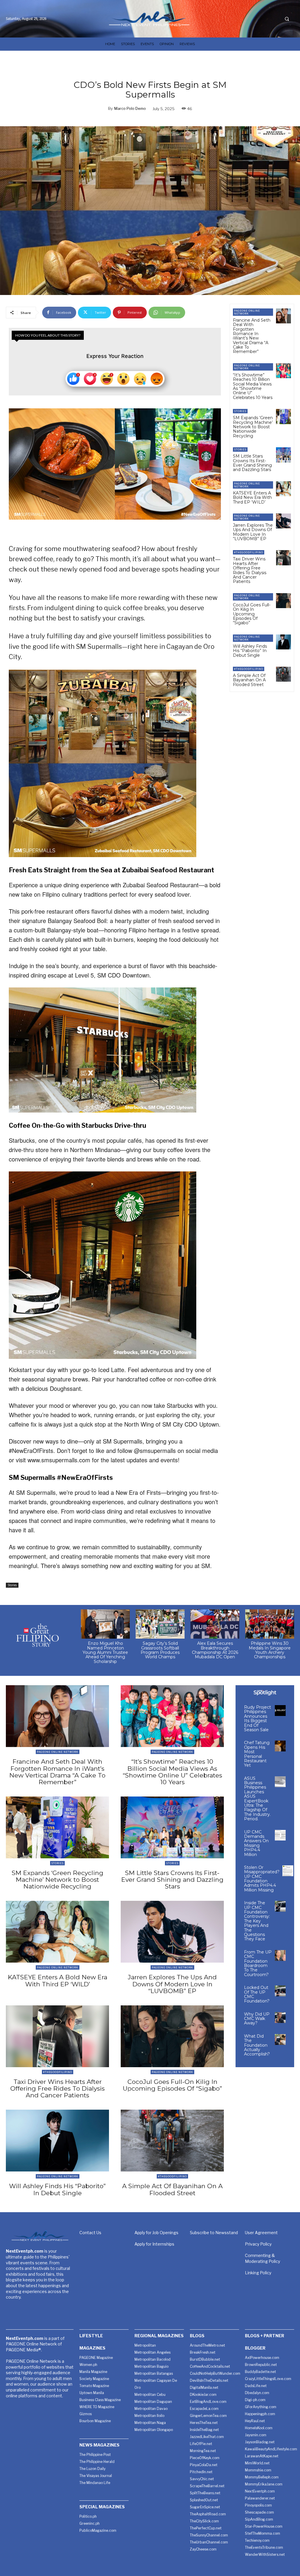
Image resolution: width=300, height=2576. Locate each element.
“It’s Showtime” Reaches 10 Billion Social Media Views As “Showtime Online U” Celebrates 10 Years (253, 386)
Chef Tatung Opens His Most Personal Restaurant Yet (257, 1754)
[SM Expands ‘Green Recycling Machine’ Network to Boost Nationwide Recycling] (283, 416)
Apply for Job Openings (156, 2233)
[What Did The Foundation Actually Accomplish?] (280, 2040)
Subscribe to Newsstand (214, 2233)
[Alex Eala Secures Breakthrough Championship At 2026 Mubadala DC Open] (215, 1624)
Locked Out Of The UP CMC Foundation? (257, 1994)
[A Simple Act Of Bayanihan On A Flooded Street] (283, 674)
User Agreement (261, 2233)
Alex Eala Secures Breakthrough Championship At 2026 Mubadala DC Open (215, 1650)
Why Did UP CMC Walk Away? (257, 2019)
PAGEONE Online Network (247, 312)
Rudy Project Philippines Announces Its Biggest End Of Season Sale (258, 1718)
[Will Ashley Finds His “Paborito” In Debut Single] (283, 642)
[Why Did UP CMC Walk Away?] (280, 2018)
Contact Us (90, 2233)
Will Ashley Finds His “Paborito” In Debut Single (250, 651)
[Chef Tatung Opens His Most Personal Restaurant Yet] (280, 1746)
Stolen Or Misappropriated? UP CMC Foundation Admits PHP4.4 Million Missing (262, 1879)
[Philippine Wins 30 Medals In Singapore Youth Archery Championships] (270, 1624)
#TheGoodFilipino (249, 552)
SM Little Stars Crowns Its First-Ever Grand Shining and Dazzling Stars (252, 463)
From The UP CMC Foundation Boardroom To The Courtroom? (258, 1963)
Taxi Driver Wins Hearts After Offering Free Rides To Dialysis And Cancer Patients (250, 570)
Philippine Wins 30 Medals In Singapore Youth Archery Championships (270, 1650)
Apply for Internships (154, 2244)
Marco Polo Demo (130, 108)
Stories (12, 1585)
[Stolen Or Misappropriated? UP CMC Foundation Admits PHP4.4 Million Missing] (288, 1871)
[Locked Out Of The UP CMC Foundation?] (280, 1991)
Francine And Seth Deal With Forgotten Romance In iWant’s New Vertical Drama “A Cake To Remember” (252, 336)
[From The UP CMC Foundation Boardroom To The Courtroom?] (280, 1955)
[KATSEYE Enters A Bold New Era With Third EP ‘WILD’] (283, 489)
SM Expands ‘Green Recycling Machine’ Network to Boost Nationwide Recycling (253, 427)
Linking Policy (258, 2273)
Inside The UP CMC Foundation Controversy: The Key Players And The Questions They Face (257, 1921)
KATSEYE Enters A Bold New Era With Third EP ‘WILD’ (252, 498)
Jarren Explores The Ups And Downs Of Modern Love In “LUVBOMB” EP (253, 532)
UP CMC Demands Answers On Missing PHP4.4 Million (256, 1843)
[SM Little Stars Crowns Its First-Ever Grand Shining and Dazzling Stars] (283, 455)
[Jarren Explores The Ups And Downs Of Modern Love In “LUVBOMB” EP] (283, 521)
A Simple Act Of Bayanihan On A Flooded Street (249, 680)
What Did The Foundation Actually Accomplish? (257, 2045)
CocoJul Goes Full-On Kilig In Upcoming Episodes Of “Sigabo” (252, 614)
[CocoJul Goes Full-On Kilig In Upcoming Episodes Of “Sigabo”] (283, 601)
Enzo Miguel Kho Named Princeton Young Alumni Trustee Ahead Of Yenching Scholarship (105, 1652)
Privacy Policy (258, 2244)
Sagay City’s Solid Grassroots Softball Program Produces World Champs (160, 1650)
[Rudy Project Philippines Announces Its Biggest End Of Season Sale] (280, 1711)
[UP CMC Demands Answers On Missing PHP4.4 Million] (280, 1835)
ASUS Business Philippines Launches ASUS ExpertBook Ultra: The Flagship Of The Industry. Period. (257, 1799)
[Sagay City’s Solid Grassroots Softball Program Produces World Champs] (160, 1624)
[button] (287, 19)
